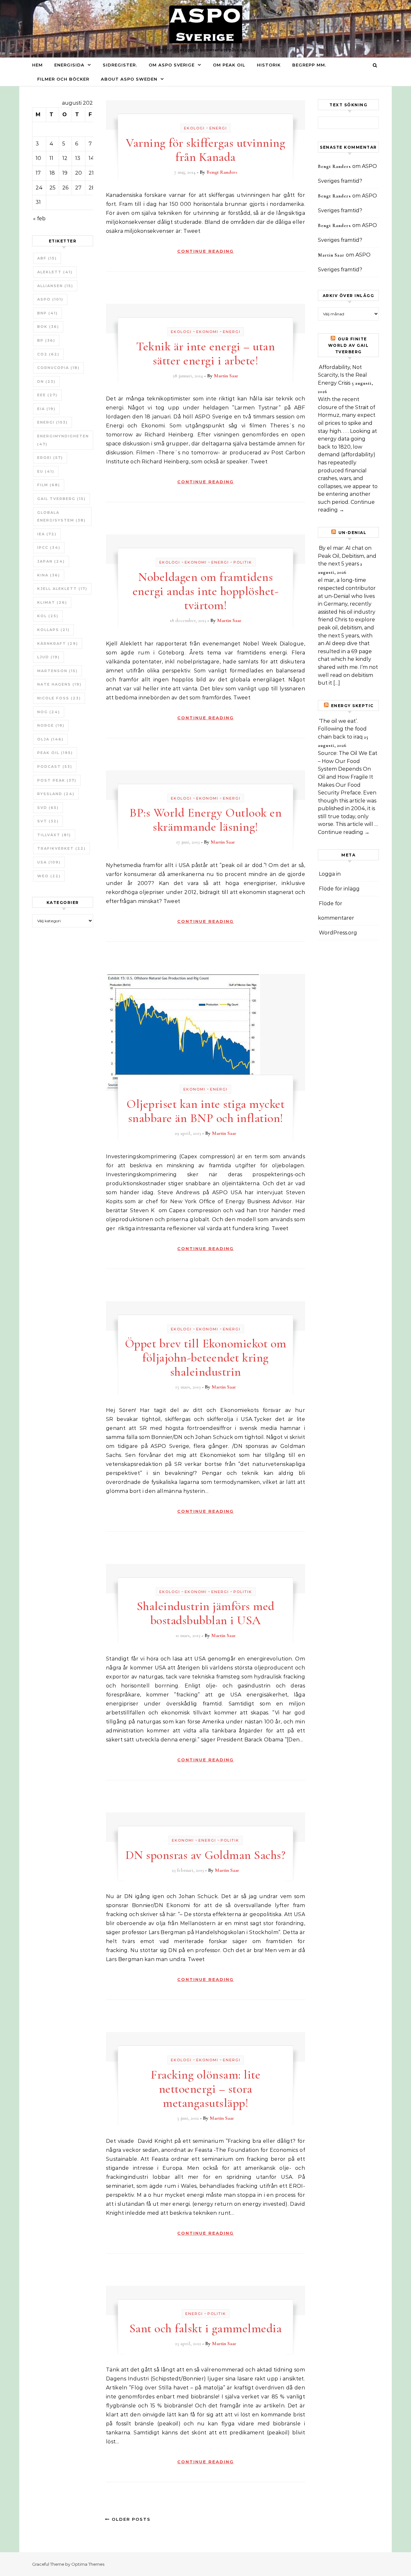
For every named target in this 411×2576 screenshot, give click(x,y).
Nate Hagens (59, 684)
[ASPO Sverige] (206, 26)
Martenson (57, 671)
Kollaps (53, 630)
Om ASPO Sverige (172, 65)
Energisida (69, 65)
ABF (47, 258)
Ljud (48, 657)
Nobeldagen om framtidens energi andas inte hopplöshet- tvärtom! (206, 591)
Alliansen (55, 286)
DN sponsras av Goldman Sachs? (206, 1855)
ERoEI (50, 458)
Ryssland (56, 794)
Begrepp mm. (309, 65)
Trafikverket (61, 848)
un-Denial (353, 533)
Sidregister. (120, 65)
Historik (269, 65)
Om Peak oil (229, 65)
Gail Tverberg (61, 499)
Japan (51, 561)
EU (46, 471)
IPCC (49, 548)
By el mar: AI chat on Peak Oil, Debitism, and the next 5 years (347, 556)
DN (46, 381)
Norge (51, 725)
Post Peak (57, 780)
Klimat (52, 602)
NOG (49, 712)
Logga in (330, 874)
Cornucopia (58, 368)
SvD (48, 808)
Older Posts (130, 2519)
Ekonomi (207, 332)
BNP (48, 313)
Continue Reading (205, 251)
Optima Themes (88, 2564)
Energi (52, 422)
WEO (49, 876)
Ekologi (194, 128)
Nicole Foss (59, 698)
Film (49, 485)
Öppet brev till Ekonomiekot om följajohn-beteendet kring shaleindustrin (206, 1358)
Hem (37, 65)
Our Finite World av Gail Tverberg (349, 345)
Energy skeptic (352, 706)
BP (46, 340)
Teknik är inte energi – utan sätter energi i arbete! (205, 354)
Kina (49, 575)
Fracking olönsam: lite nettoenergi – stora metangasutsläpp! (205, 2089)
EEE (47, 395)
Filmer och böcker (63, 79)
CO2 (48, 354)
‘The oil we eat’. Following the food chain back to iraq (342, 729)
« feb (39, 219)
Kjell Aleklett (62, 589)
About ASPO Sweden (129, 79)
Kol (48, 616)
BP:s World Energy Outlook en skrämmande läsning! (205, 820)
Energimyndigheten (63, 440)
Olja (50, 739)
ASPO (50, 299)
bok (48, 327)
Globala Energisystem (61, 517)
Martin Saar (226, 376)
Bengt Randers (222, 172)
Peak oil (55, 753)
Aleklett (55, 272)
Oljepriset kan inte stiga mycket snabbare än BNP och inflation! (205, 1111)
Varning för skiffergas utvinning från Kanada (205, 150)
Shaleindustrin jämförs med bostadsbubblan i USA (206, 1613)
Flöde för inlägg (339, 889)
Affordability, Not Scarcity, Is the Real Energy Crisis (342, 375)
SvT (48, 821)
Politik (243, 562)
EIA (46, 409)
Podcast (55, 767)
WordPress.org (338, 933)
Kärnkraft (58, 644)
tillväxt (54, 835)
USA (49, 862)
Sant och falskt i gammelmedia (206, 2328)
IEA (47, 534)
